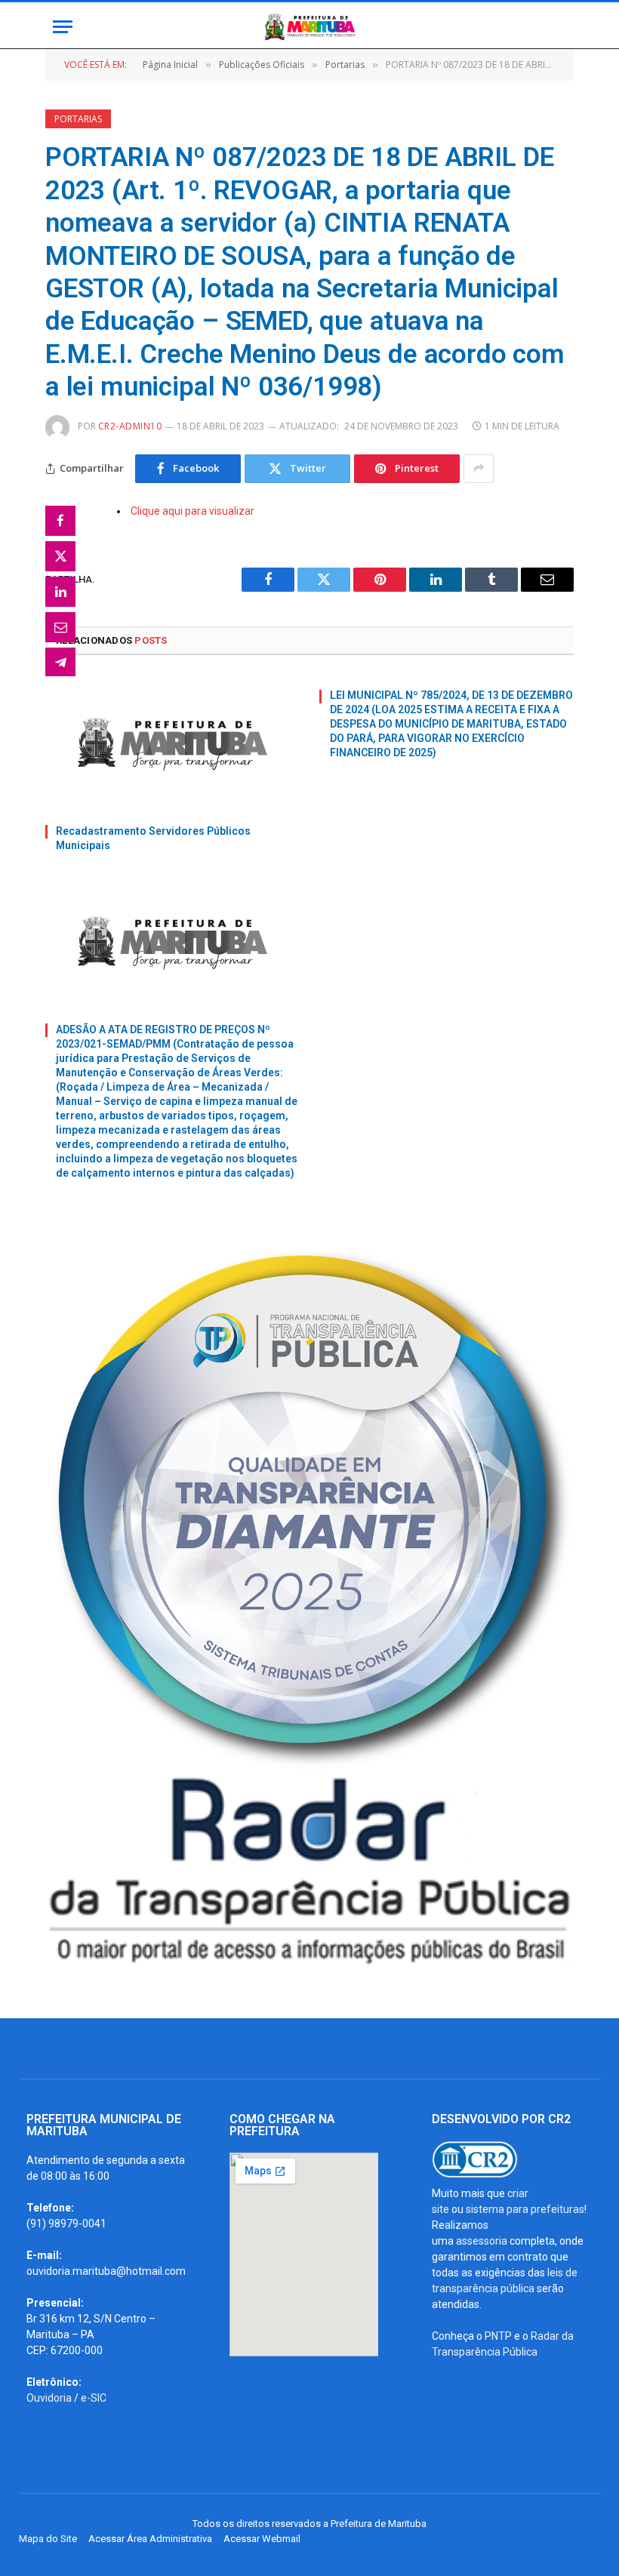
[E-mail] (60, 627)
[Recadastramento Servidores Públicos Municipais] (172, 744)
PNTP (498, 2336)
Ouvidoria (49, 2398)
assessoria (482, 2241)
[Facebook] (60, 521)
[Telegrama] (60, 663)
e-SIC (94, 2398)
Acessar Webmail (262, 2539)
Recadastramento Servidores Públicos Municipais (153, 838)
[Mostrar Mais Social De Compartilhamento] (479, 469)
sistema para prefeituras (525, 2209)
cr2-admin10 (130, 426)
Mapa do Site (48, 2539)
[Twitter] (60, 556)
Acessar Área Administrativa (150, 2539)
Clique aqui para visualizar (192, 511)
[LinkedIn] (60, 592)
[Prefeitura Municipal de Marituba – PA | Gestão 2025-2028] (309, 27)
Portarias (78, 119)
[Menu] (63, 27)
